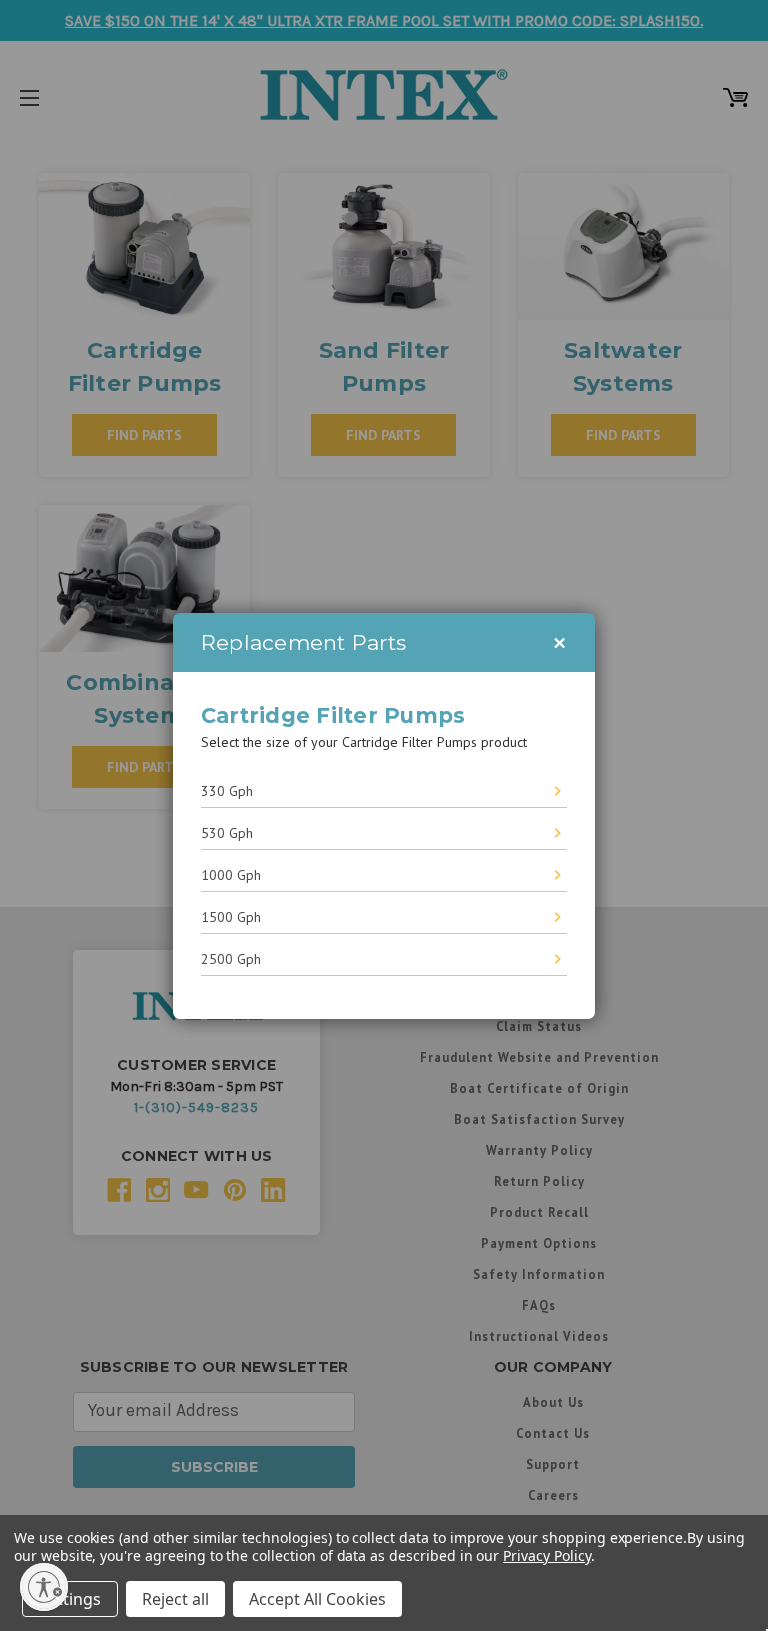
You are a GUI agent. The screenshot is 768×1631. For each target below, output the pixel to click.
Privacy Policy (546, 1555)
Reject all (175, 1599)
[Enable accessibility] (44, 1587)
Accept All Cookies (317, 1599)
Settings (70, 1599)
